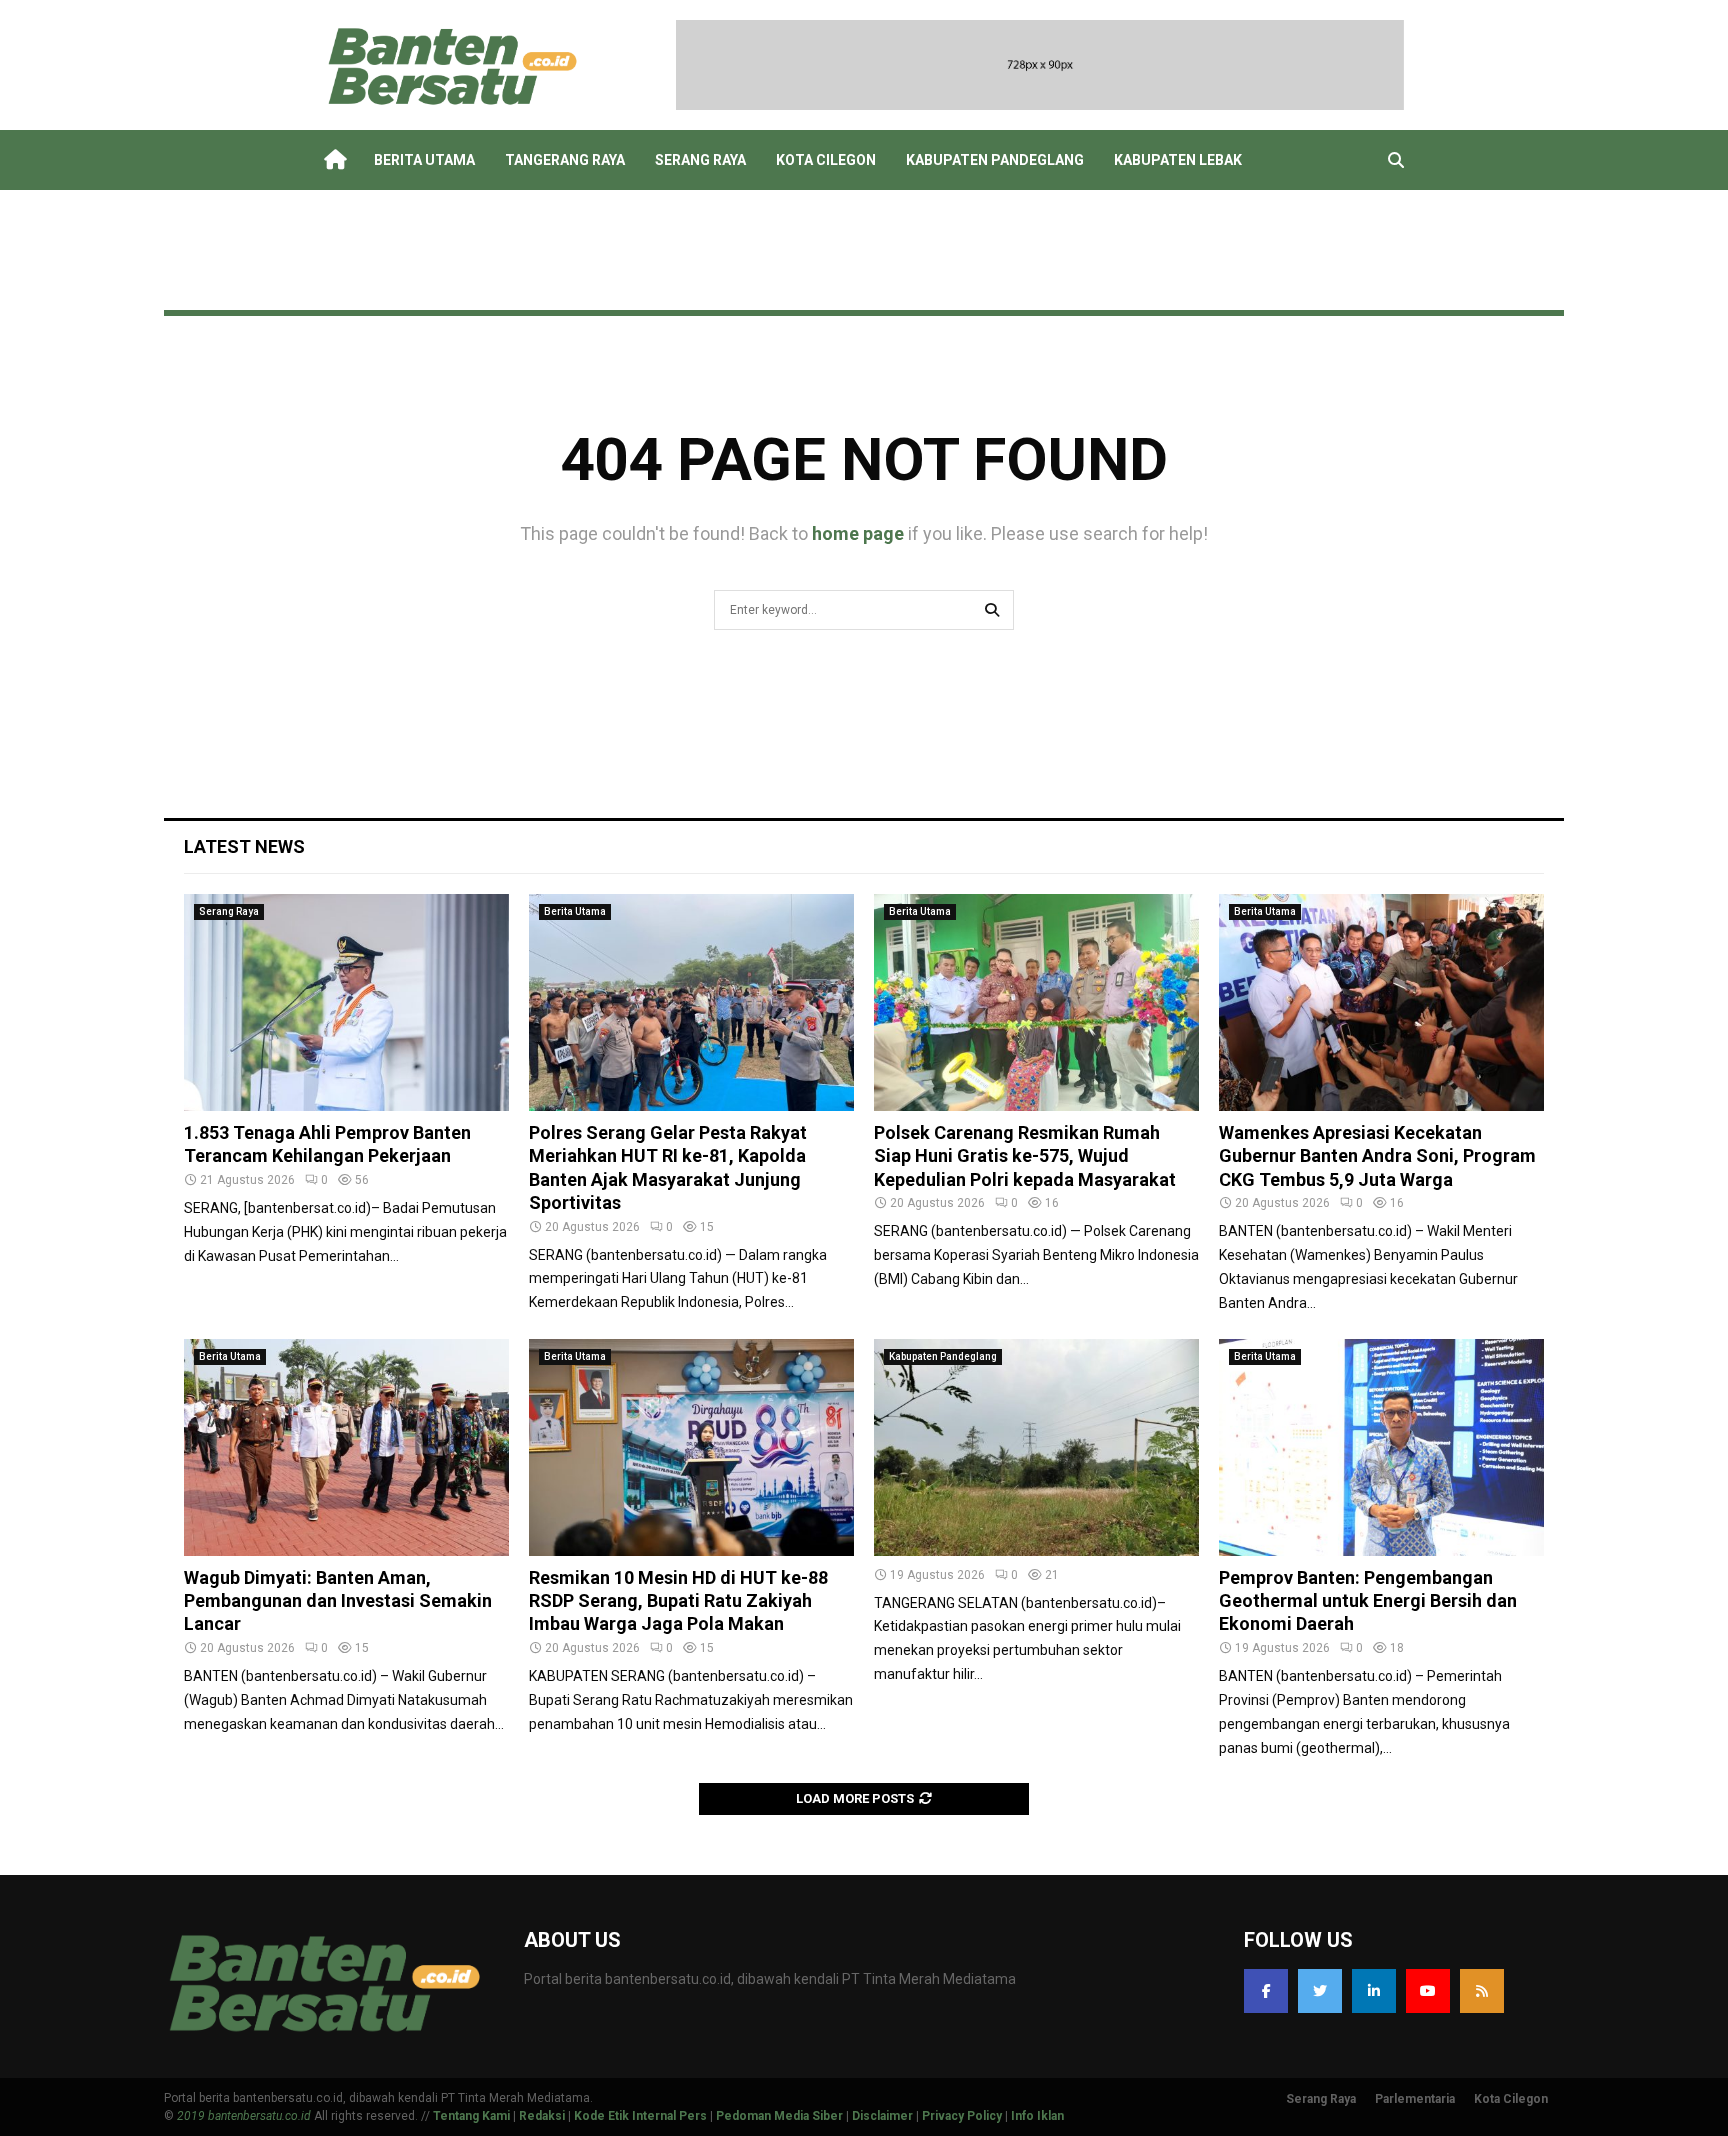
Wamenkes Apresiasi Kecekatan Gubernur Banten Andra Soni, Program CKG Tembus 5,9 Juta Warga (1377, 1156)
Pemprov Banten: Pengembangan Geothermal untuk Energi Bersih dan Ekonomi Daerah (1368, 1601)
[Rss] (1482, 1991)
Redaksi (542, 2116)
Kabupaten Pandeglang (995, 160)
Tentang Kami (471, 2116)
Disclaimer (882, 2116)
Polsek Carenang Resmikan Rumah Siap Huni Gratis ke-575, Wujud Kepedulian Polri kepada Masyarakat (1025, 1156)
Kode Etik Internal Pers (640, 2116)
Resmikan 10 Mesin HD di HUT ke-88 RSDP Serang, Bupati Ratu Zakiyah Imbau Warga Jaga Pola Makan (678, 1601)
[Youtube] (1428, 1991)
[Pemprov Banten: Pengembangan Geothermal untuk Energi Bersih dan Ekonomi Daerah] (1381, 1447)
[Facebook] (1266, 1991)
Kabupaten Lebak (1178, 160)
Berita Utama (424, 160)
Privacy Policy (962, 2116)
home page (858, 533)
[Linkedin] (1374, 1991)
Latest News (244, 846)
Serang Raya (700, 160)
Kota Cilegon (826, 160)
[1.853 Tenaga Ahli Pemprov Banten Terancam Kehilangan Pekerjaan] (346, 1002)
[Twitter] (1320, 1991)
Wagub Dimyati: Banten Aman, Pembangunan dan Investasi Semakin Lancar (338, 1601)
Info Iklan (1037, 2116)
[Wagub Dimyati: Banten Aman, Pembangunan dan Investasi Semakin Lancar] (346, 1447)
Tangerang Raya (565, 160)
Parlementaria (1415, 2099)
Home (334, 160)
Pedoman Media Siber (779, 2116)
